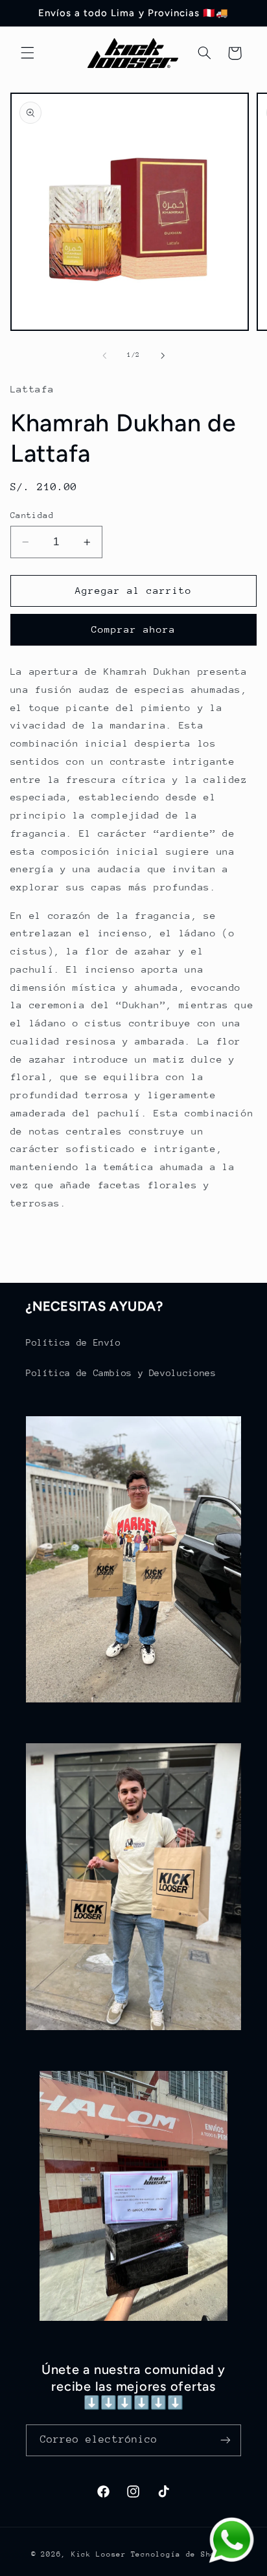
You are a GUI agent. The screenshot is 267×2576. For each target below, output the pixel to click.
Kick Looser (99, 2554)
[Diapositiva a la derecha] (163, 356)
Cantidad (32, 515)
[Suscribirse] (226, 2440)
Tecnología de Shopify (183, 2554)
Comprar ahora (134, 629)
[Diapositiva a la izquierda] (104, 356)
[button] (27, 53)
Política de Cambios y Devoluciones (121, 1373)
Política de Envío (74, 1342)
